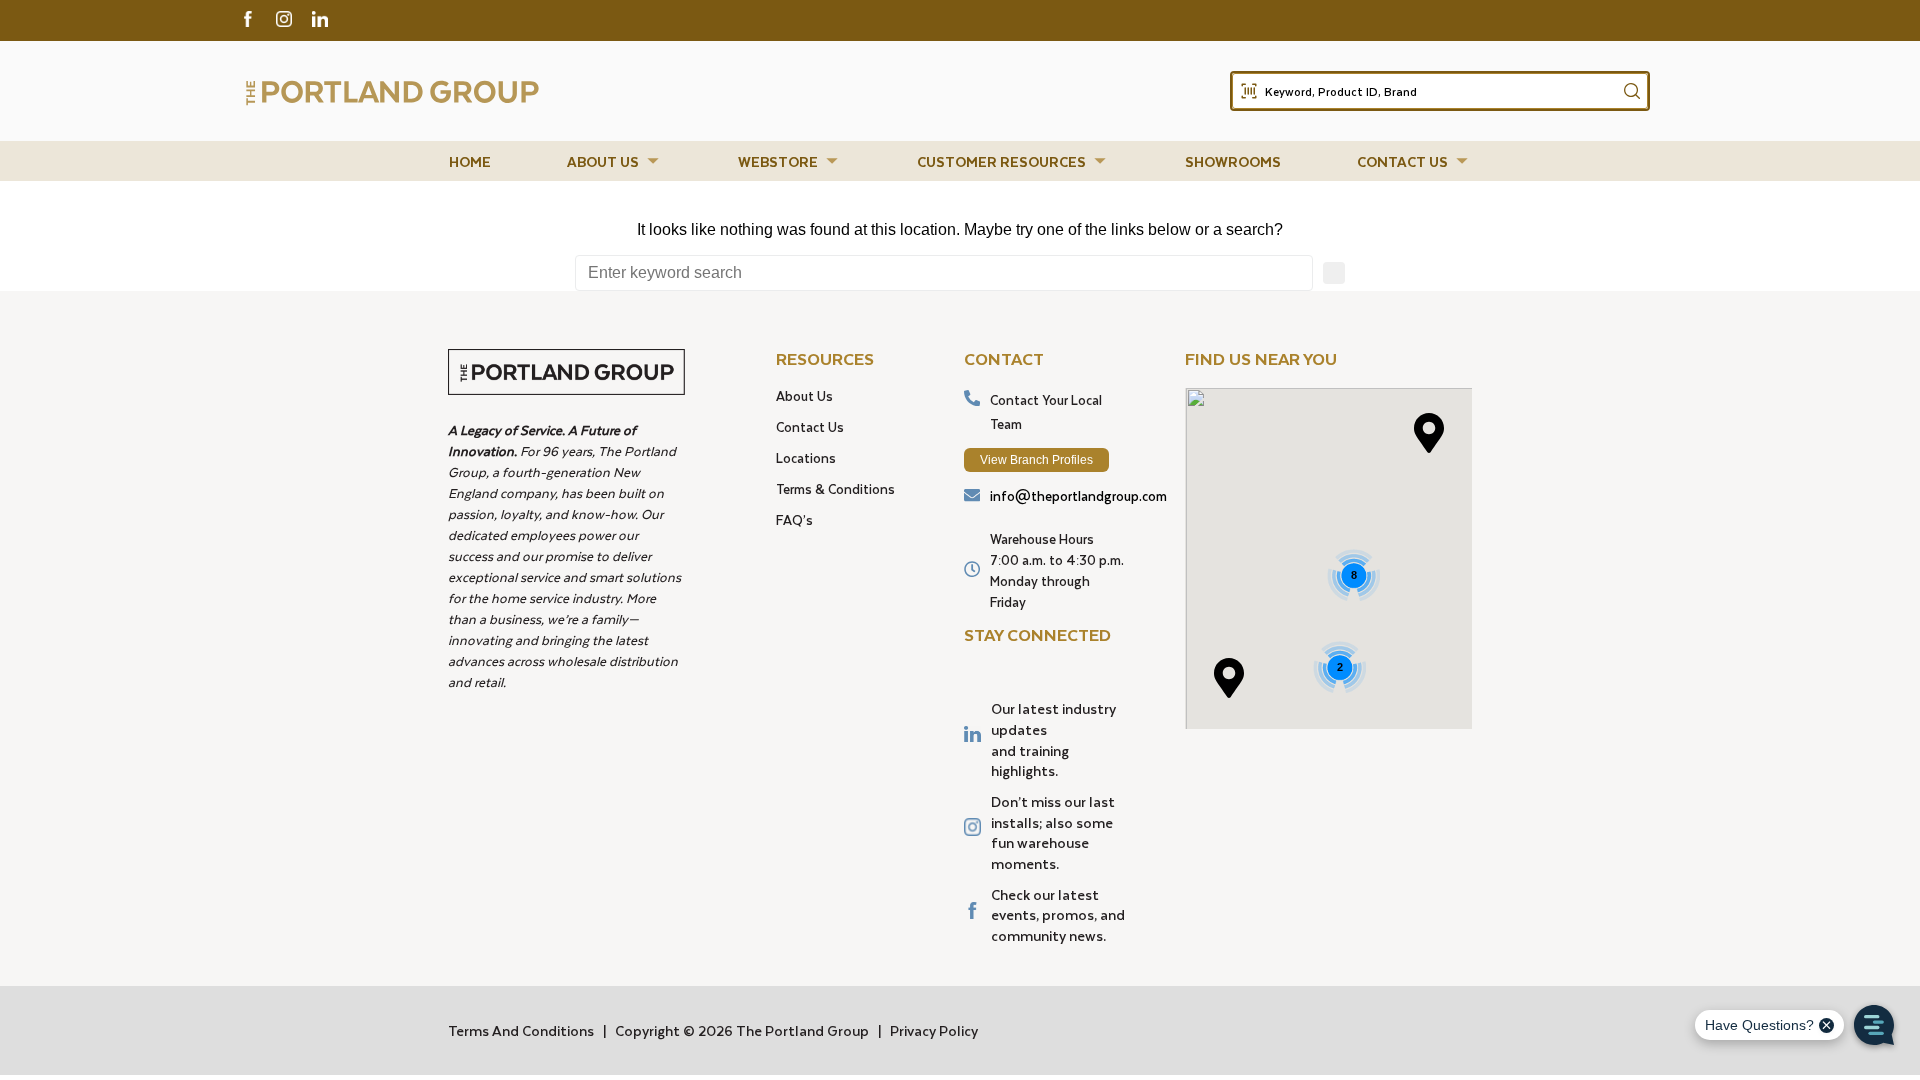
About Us (804, 395)
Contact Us (810, 426)
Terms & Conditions (835, 488)
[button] (614, 161)
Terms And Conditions (521, 1030)
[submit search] (1632, 91)
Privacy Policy (934, 1030)
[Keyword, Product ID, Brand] (1440, 91)
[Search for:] (944, 273)
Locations (806, 457)
